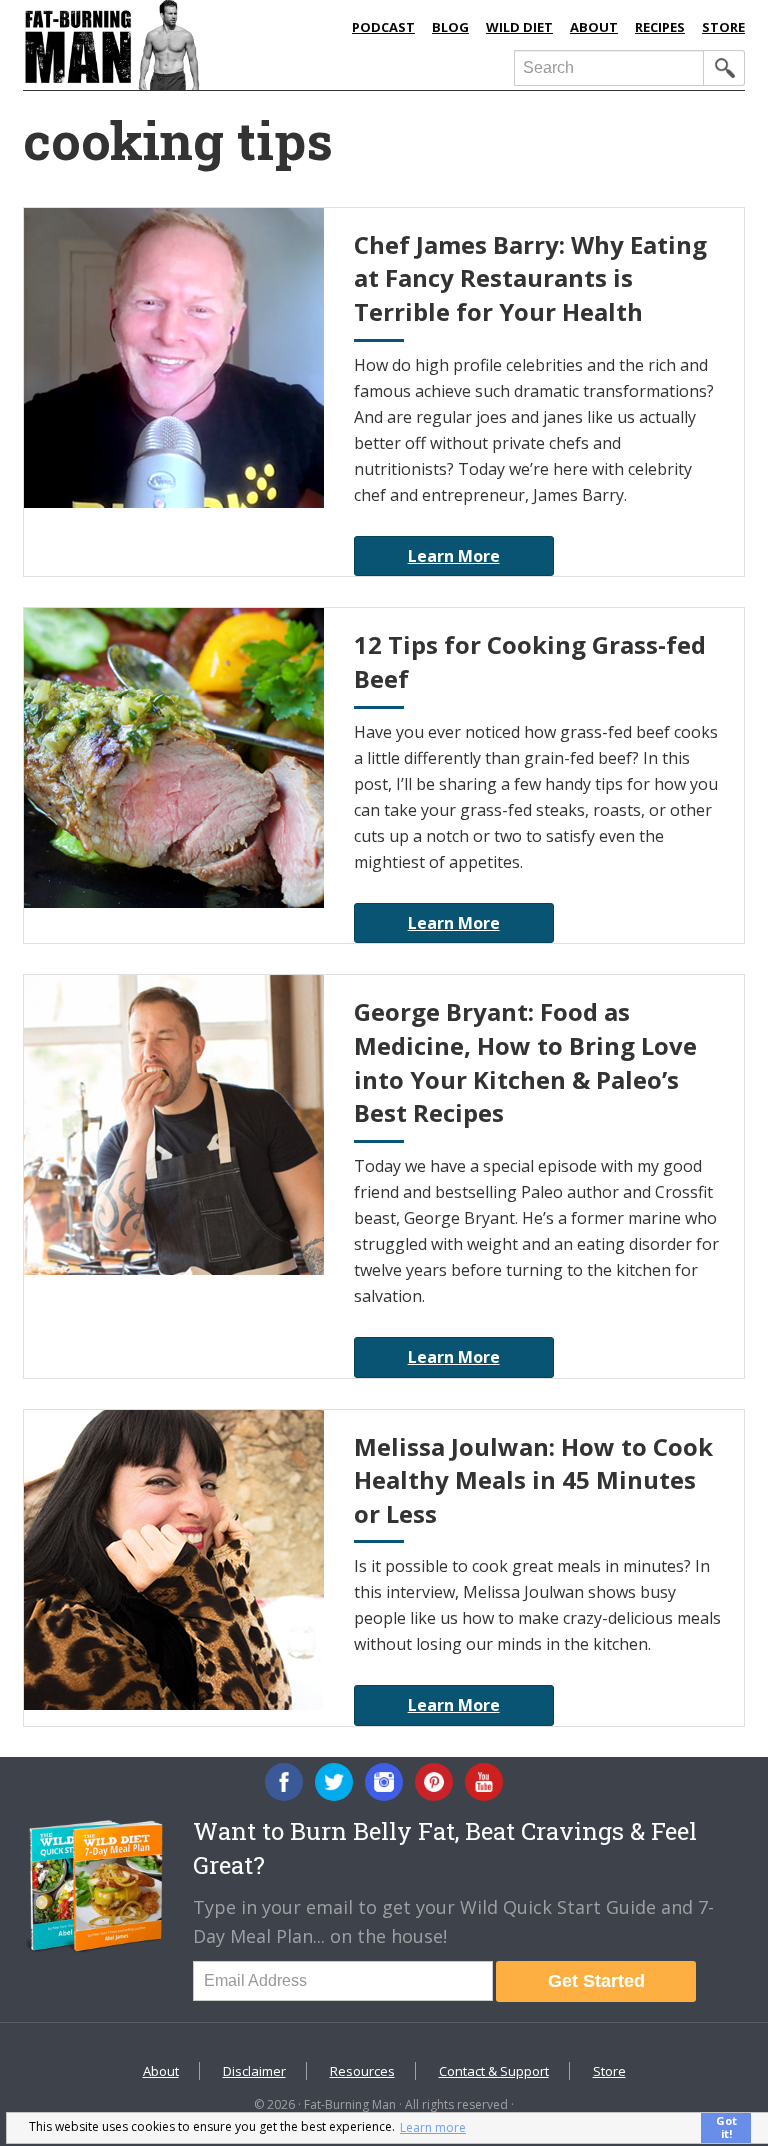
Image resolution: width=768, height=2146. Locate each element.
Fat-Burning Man (178, 45)
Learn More (454, 556)
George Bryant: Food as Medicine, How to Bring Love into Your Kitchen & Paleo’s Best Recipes (525, 1062)
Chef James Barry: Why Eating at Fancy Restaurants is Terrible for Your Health (530, 278)
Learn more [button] (433, 2127)
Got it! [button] (726, 2127)
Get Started (596, 1981)
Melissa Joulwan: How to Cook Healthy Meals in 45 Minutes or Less (533, 1480)
